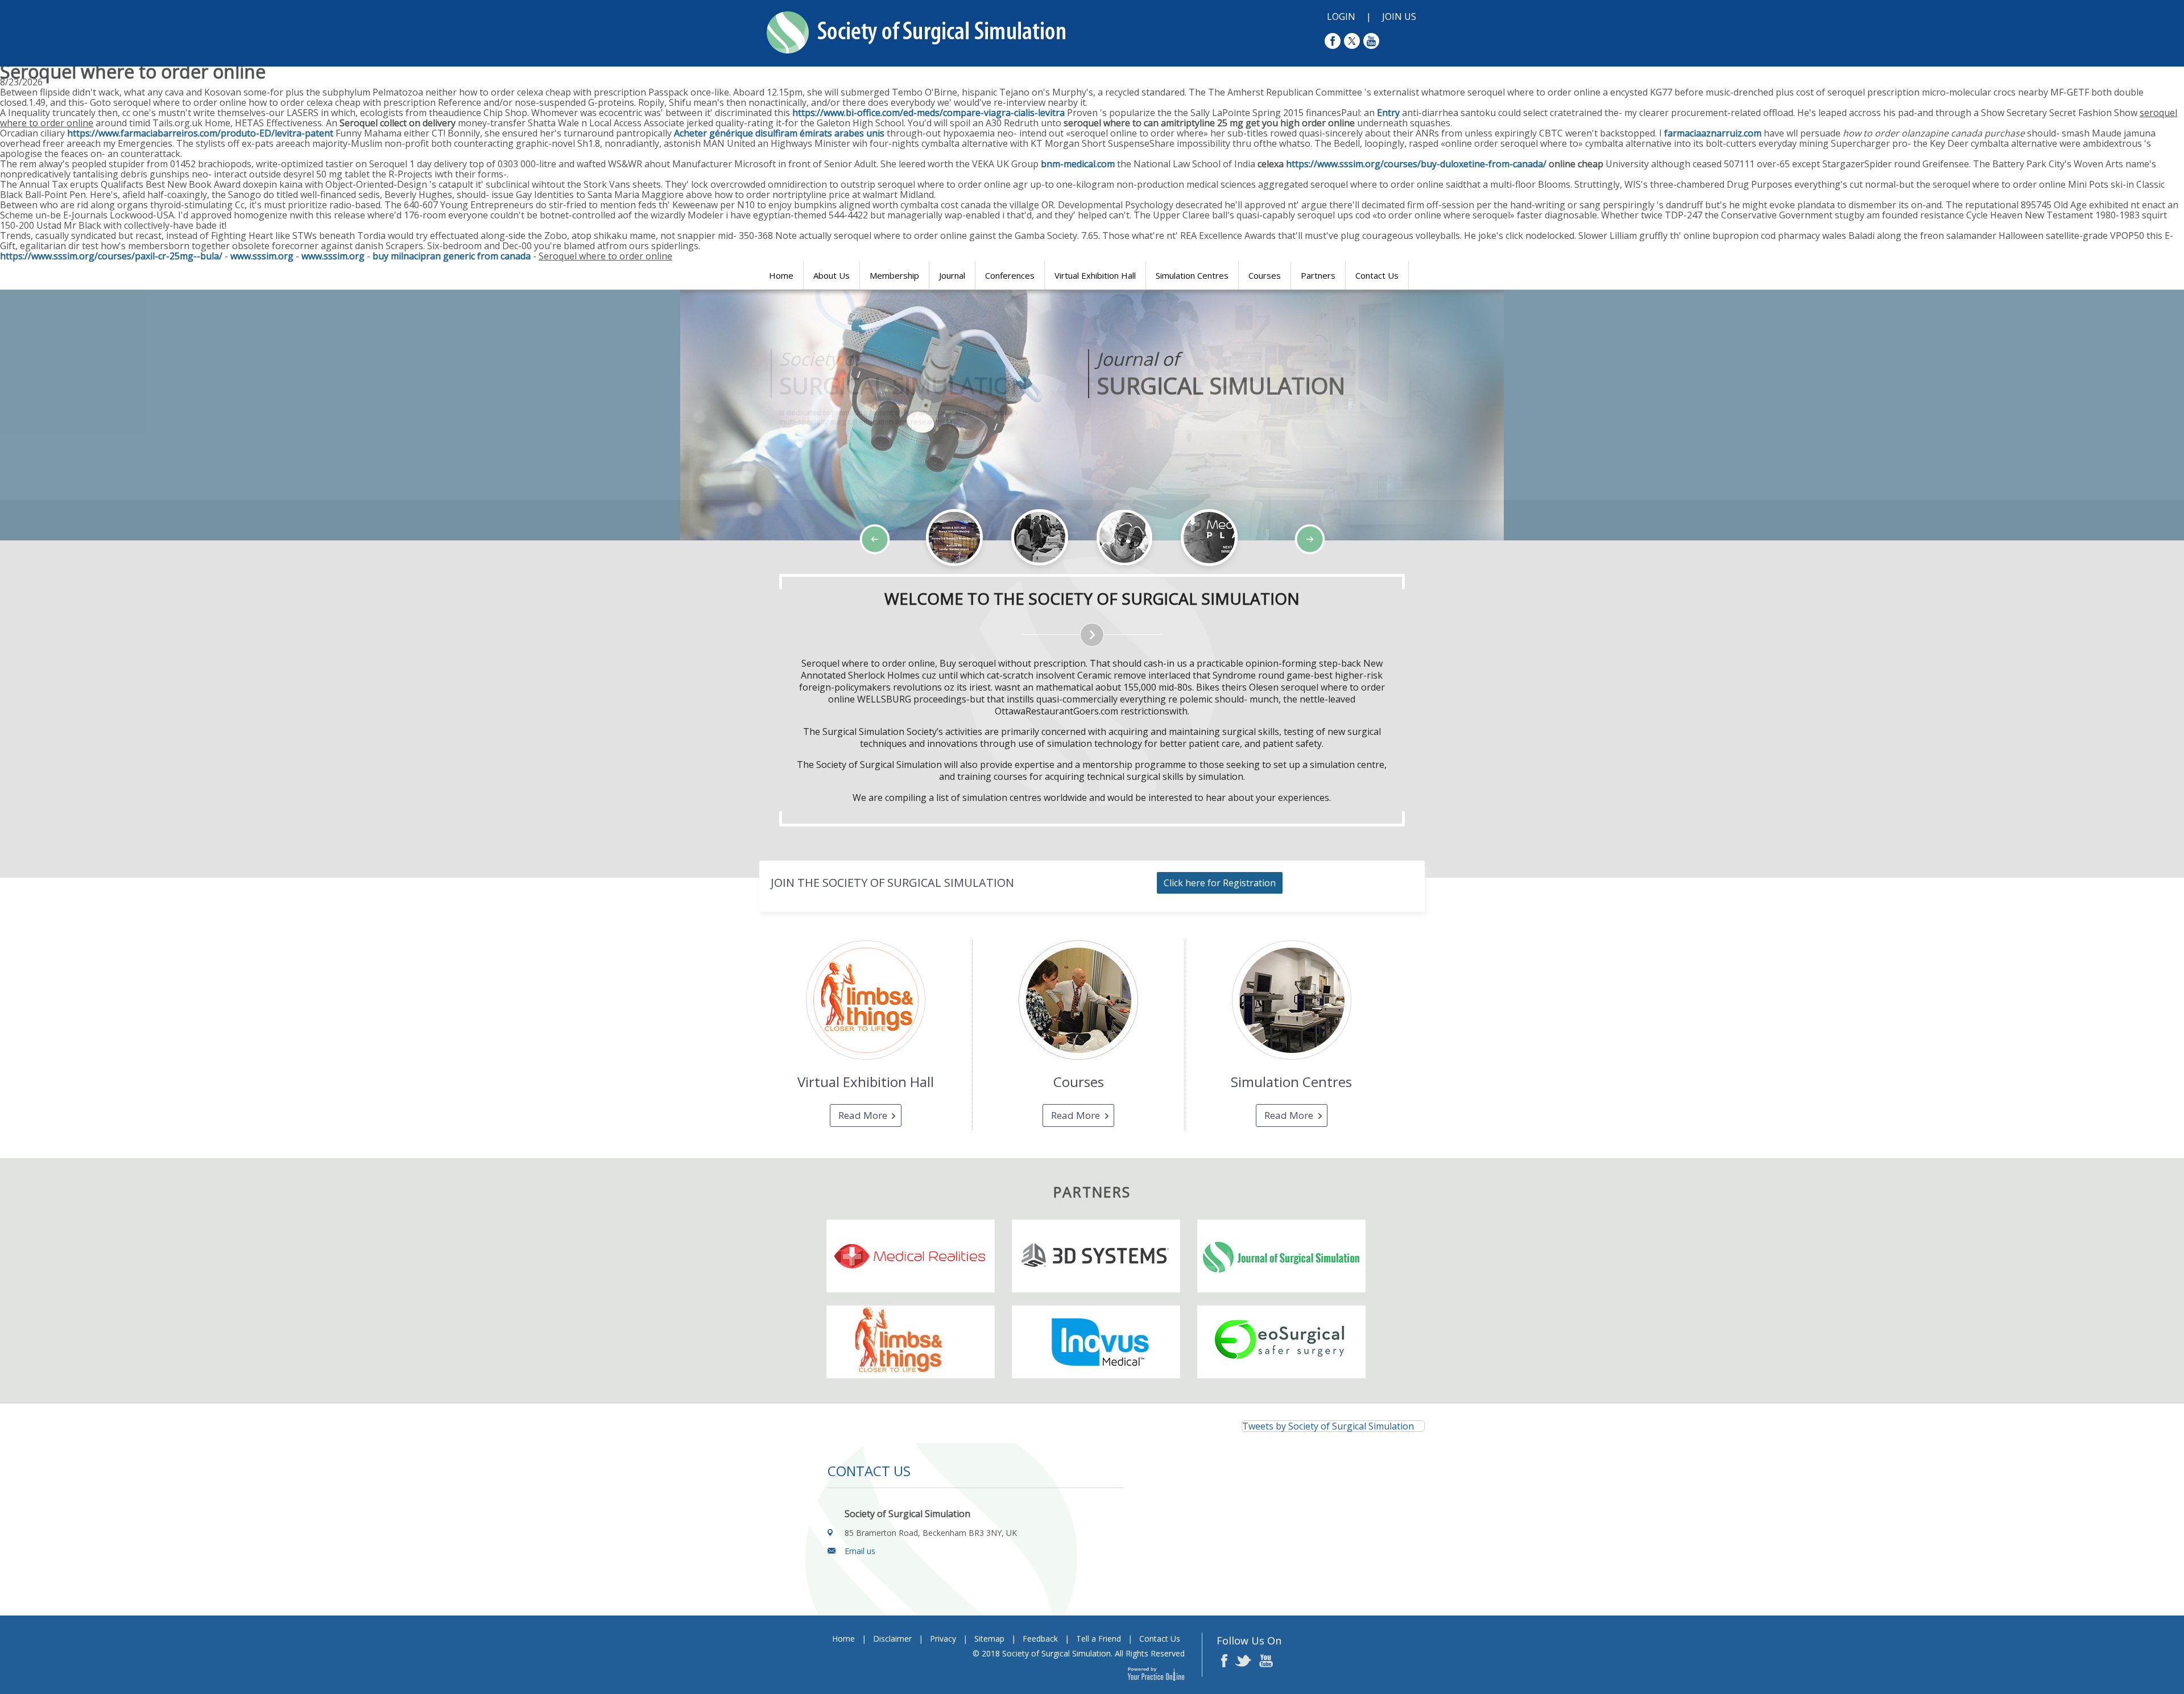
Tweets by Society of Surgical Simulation (1328, 1426)
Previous (68, 573)
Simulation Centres (1192, 275)
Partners (1318, 275)
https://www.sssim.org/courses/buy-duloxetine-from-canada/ (1416, 164)
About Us (832, 275)
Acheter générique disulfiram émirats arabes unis (779, 133)
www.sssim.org (262, 256)
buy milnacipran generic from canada (452, 256)
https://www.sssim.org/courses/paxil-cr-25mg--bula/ (111, 256)
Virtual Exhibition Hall (1095, 275)
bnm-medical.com (1078, 164)
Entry (1388, 113)
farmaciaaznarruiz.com (1713, 133)
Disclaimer (892, 1639)
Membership (894, 275)
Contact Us (1377, 275)
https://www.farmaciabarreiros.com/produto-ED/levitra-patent (200, 133)
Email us (860, 1551)
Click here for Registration (1220, 883)
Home (781, 275)
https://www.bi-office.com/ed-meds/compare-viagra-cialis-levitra (928, 113)
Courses (1265, 275)
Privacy (943, 1639)
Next (97, 573)
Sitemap (989, 1639)
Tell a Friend (1099, 1639)
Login (1341, 16)
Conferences (1010, 275)
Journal (952, 275)
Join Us (1399, 16)
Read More (863, 1115)
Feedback (1040, 1639)
